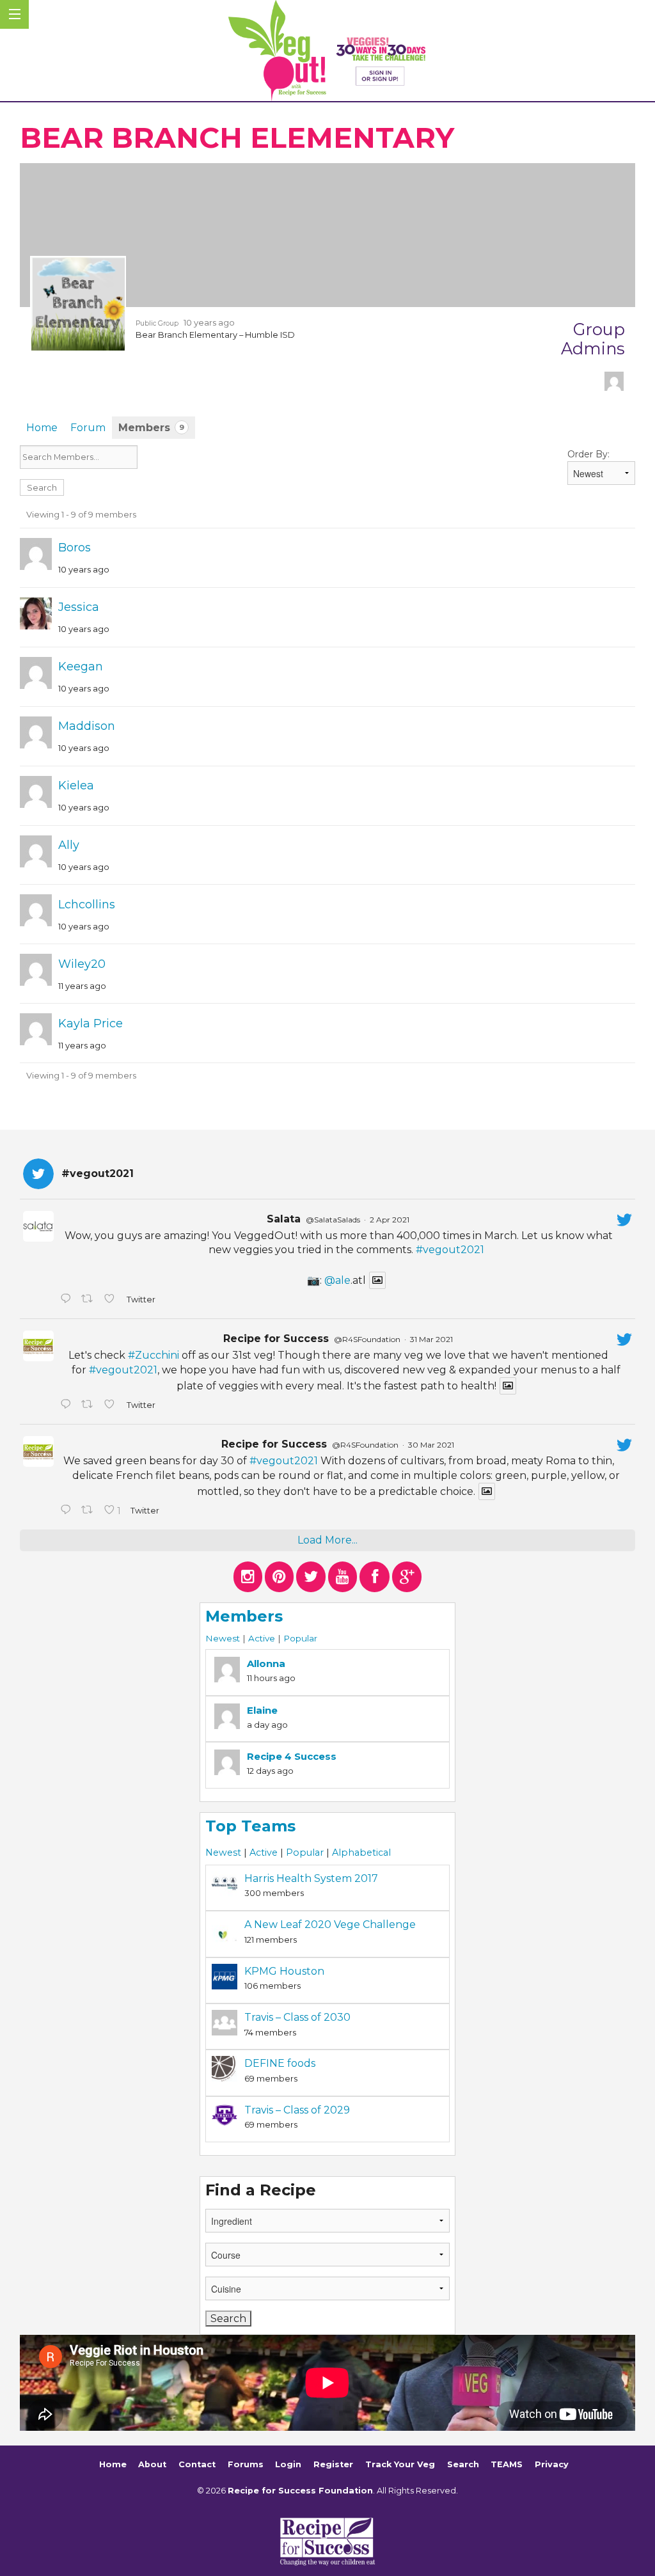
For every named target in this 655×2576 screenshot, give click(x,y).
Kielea (76, 786)
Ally (69, 845)
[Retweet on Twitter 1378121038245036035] (90, 1300)
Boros (75, 548)
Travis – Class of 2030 (297, 2017)
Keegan (81, 667)
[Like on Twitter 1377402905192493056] (112, 1405)
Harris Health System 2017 (311, 1878)
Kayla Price (91, 1023)
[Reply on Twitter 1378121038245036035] (67, 1300)
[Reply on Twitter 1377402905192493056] (67, 1405)
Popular (300, 1638)
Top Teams (250, 1826)
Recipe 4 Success (292, 1756)
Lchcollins (87, 905)
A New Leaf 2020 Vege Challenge (330, 1924)
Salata (284, 1219)
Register (333, 2464)
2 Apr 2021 (390, 1220)
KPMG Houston (284, 1971)
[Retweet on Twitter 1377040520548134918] (90, 1511)
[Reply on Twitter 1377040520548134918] (67, 1511)
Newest (223, 1638)
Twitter (140, 1300)
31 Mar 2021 (431, 1339)
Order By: (588, 454)
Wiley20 (82, 964)
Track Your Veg (400, 2464)
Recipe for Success (276, 1339)
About (152, 2464)
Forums (246, 2464)
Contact (197, 2464)
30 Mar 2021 (431, 1445)
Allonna (266, 1663)
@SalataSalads (333, 1220)
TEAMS (507, 2464)
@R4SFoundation (367, 1339)
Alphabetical (361, 1853)
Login (288, 2464)
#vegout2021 (450, 1250)
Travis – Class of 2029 (297, 2110)
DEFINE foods (280, 2063)
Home (42, 428)
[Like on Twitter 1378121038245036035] (112, 1300)
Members (151, 428)
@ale (337, 1280)
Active (262, 1638)
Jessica (79, 607)
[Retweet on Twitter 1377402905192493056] (90, 1405)
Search (463, 2464)
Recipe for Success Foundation (300, 2491)
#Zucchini (154, 1355)
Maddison (87, 726)
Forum (88, 428)
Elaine (262, 1710)
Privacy (552, 2464)
